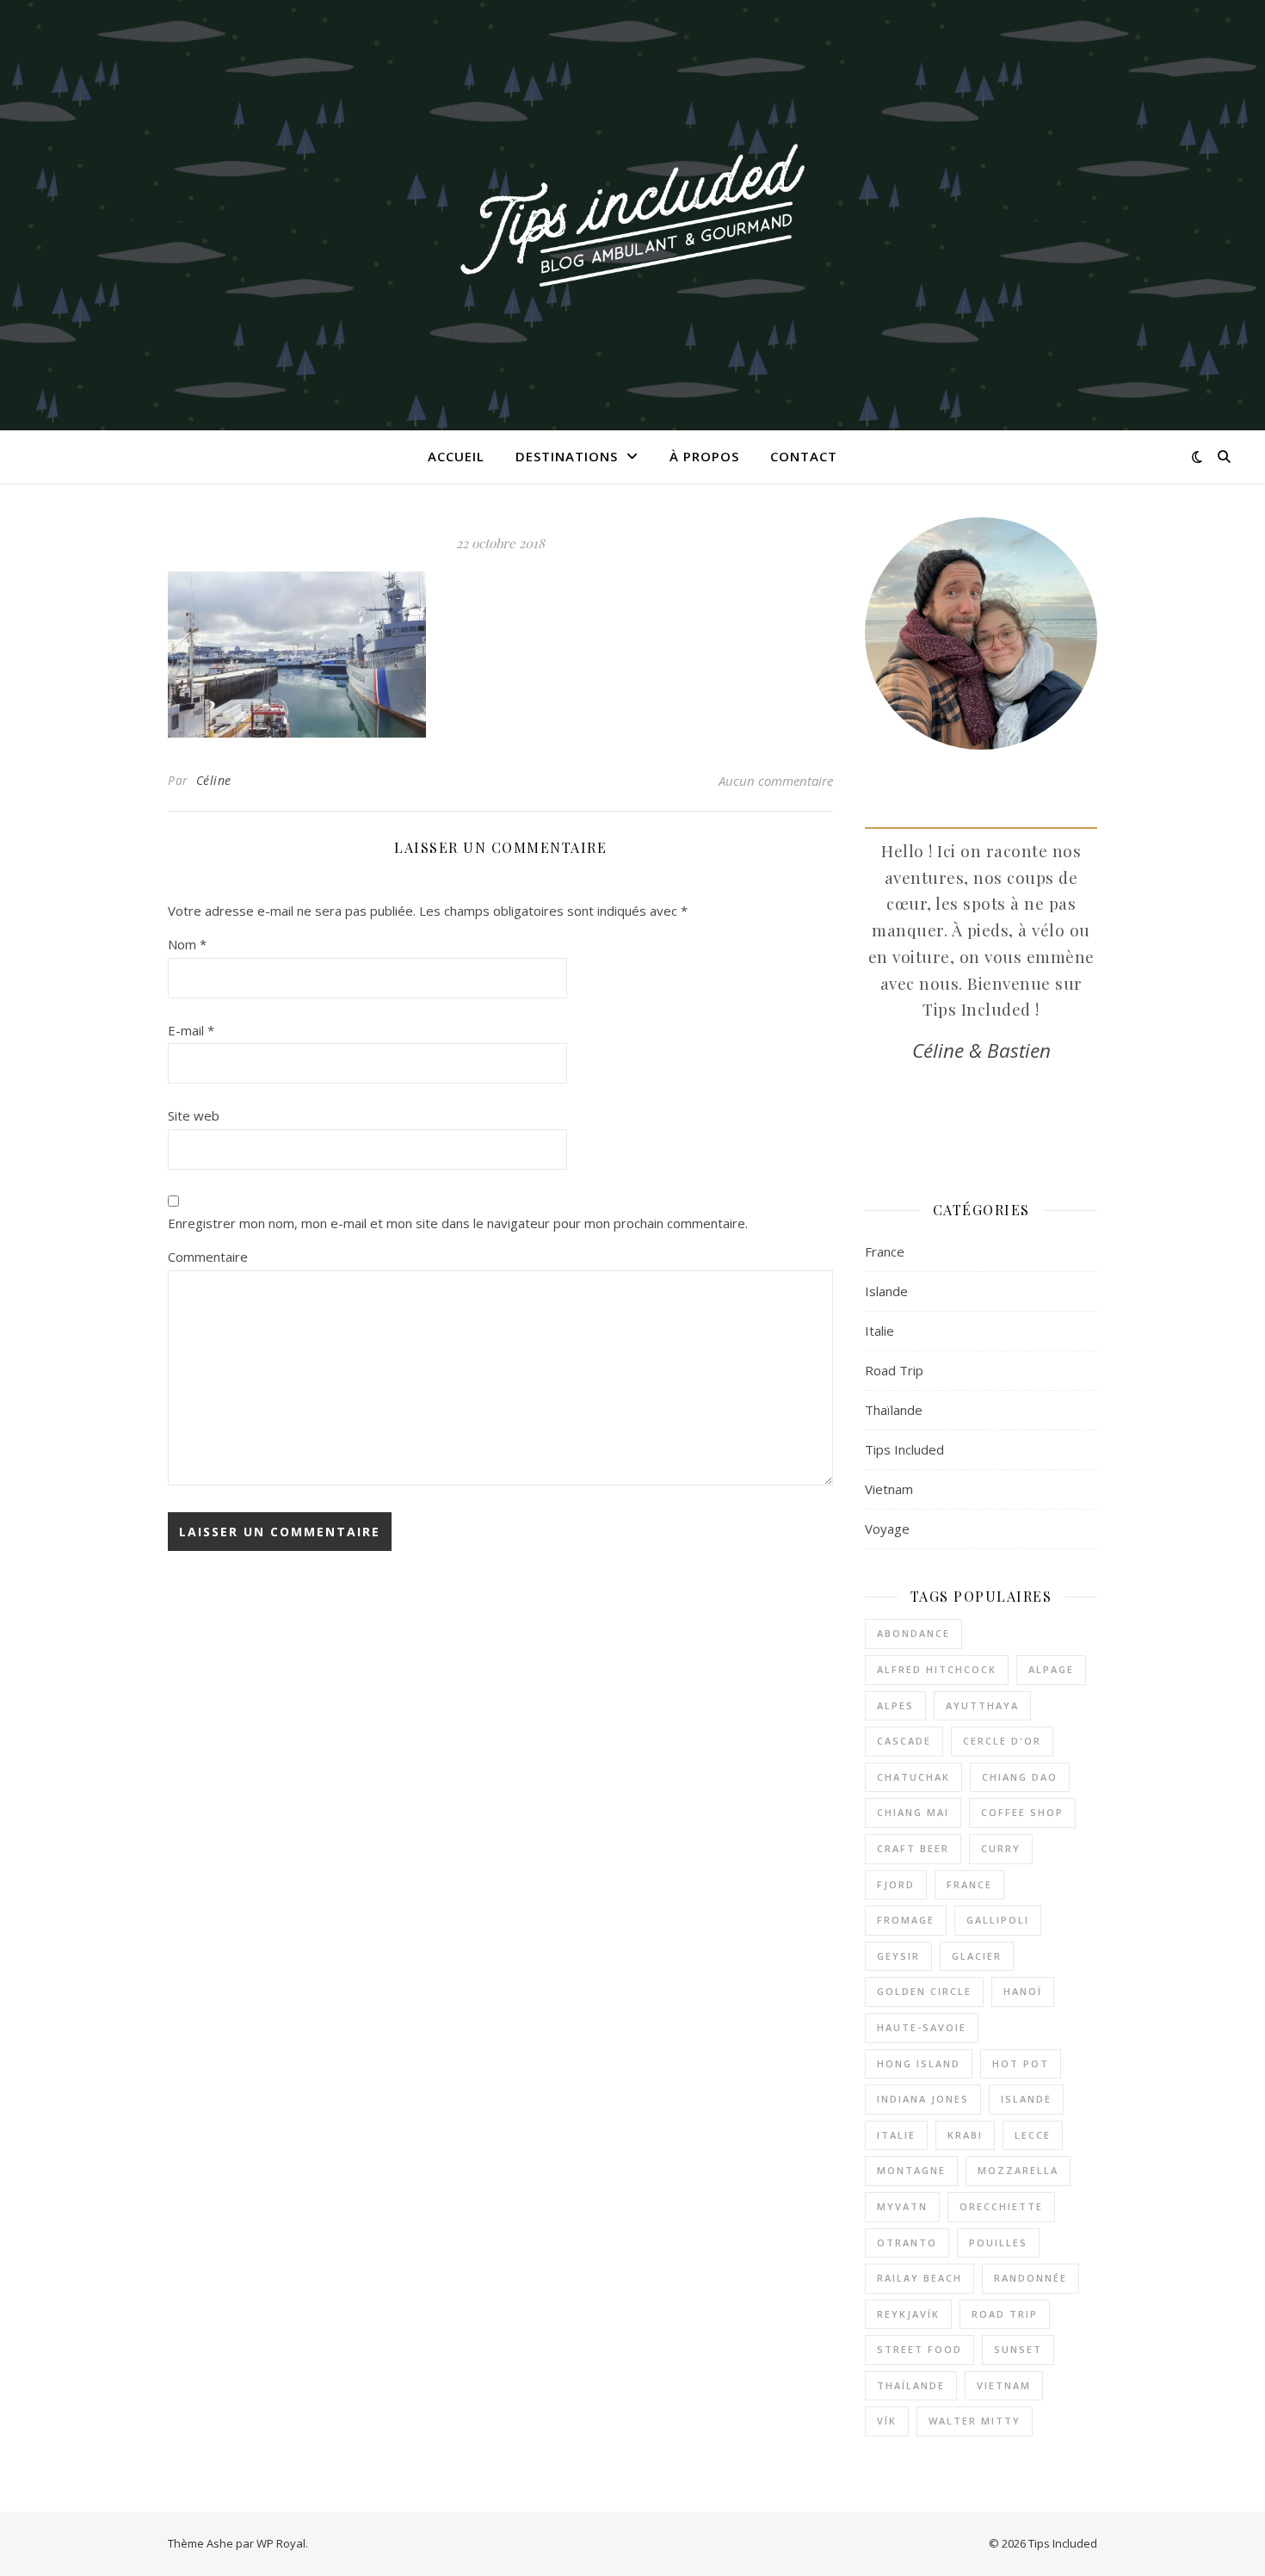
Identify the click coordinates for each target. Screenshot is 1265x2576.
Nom (187, 944)
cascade (904, 1741)
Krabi (965, 2135)
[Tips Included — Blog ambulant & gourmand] (632, 215)
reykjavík (908, 2314)
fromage (906, 1920)
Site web (194, 1115)
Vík (887, 2421)
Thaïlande (894, 1410)
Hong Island (919, 2063)
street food (919, 2349)
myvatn (902, 2206)
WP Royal (281, 2543)
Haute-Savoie (922, 2027)
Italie (879, 1331)
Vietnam (889, 1489)
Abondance (913, 1633)
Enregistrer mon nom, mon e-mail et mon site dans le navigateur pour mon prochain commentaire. (458, 1223)
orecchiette (1001, 2206)
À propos (704, 456)
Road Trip (894, 1370)
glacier (977, 1956)
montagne (911, 2170)
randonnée (1031, 2278)
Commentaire (208, 1257)
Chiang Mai (913, 1812)
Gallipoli (998, 1920)
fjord (896, 1884)
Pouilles (998, 2242)
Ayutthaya (982, 1705)
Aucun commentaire (776, 781)
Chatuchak (913, 1777)
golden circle (924, 1991)
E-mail (191, 1030)
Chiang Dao (1020, 1777)
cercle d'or (1002, 1741)
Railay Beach (919, 2278)
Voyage (887, 1529)
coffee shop (1022, 1812)
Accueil (456, 456)
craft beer (913, 1848)
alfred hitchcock (937, 1669)
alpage (1051, 1669)
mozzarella (1018, 2170)
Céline (214, 780)
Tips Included (904, 1449)
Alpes (895, 1705)
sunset (1018, 2349)
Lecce (1033, 2135)
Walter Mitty (975, 2421)
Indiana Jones (923, 2099)
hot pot (1021, 2063)
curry (1001, 1848)
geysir (898, 1956)
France (885, 1251)
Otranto (907, 2242)
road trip (1005, 2314)
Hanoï (1023, 1991)
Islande (886, 1291)
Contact (804, 456)
